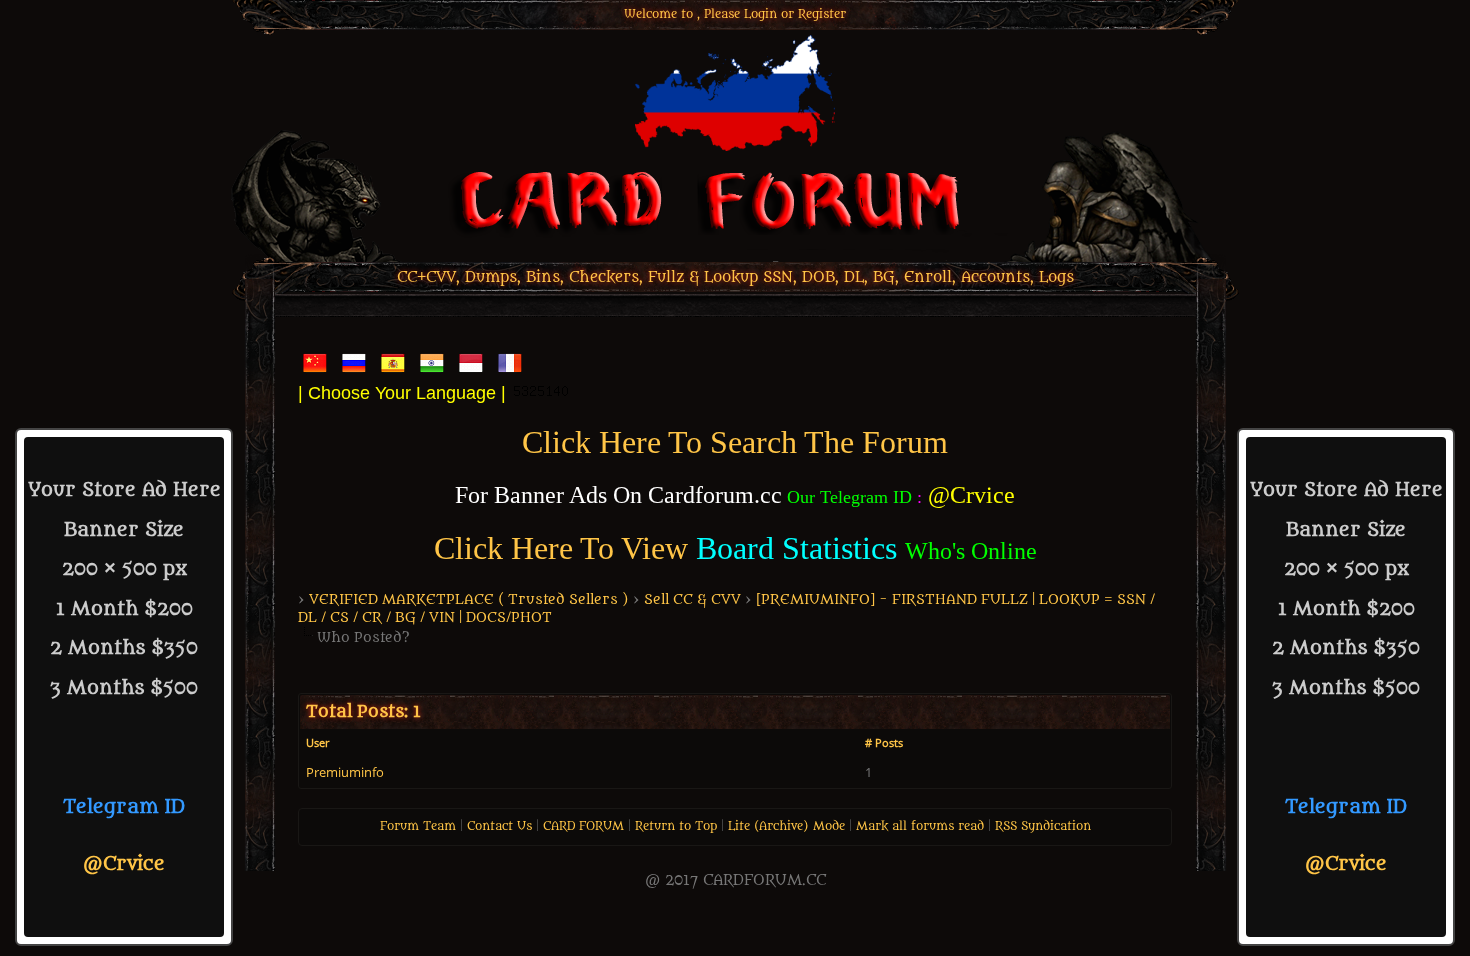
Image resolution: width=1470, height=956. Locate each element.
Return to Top (676, 826)
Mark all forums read (920, 826)
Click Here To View (561, 548)
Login (760, 14)
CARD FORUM (583, 826)
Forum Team (418, 826)
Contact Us (499, 826)
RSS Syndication (1043, 826)
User (317, 742)
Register (822, 14)
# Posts (884, 742)
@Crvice (124, 864)
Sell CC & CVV (692, 599)
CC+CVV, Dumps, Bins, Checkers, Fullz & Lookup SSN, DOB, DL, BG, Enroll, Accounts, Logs (735, 277)
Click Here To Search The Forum (735, 442)
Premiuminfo (345, 772)
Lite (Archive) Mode (786, 826)
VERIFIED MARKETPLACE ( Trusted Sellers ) (469, 599)
